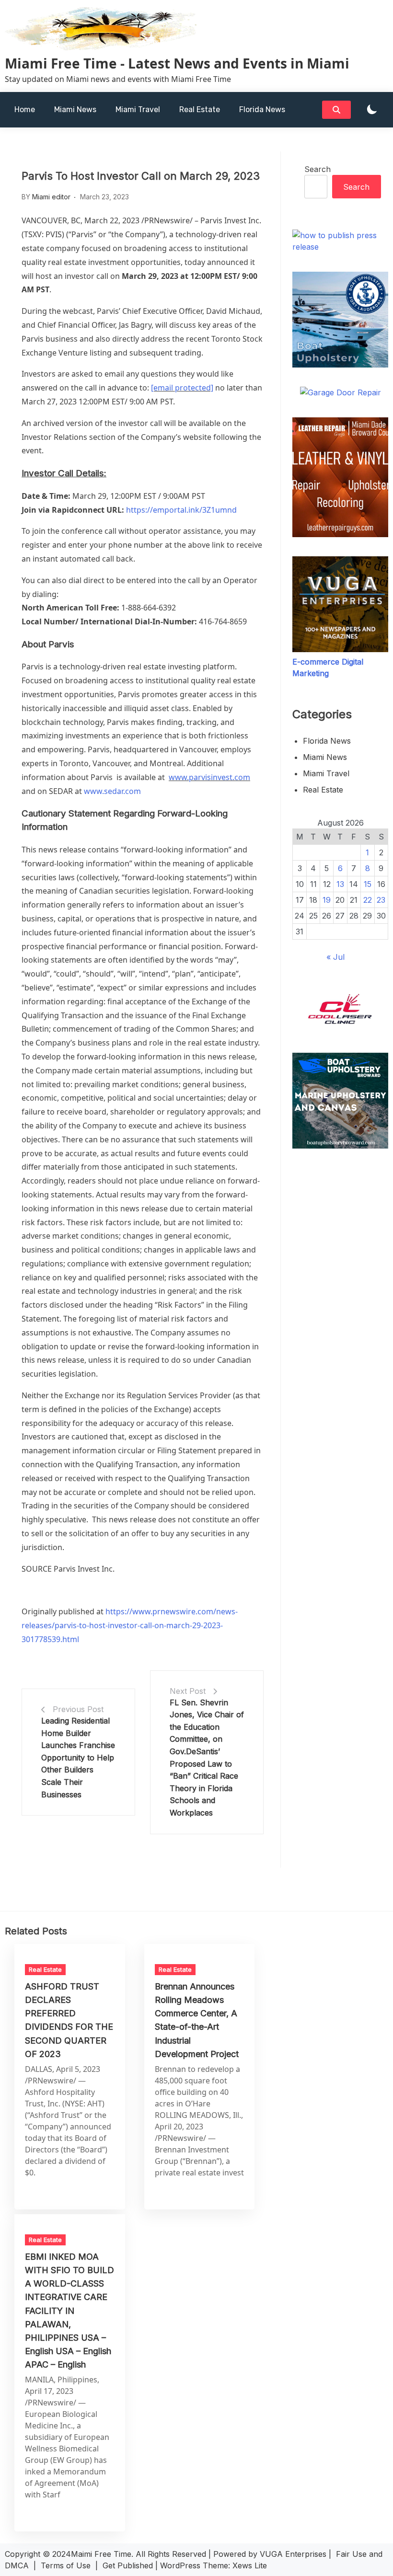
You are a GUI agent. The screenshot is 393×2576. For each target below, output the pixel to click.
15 (368, 884)
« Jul (335, 957)
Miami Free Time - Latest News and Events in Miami (177, 63)
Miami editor (51, 197)
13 (340, 884)
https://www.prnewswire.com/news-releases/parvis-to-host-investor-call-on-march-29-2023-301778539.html (130, 1625)
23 (381, 900)
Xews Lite (250, 2565)
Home (25, 109)
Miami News (75, 109)
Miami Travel (138, 109)
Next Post (188, 1691)
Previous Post (78, 1709)
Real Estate (200, 109)
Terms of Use (66, 2565)
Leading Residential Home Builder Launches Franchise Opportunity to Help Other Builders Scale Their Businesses (78, 1758)
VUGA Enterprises (293, 2554)
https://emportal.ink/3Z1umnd (181, 510)
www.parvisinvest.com (209, 777)
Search (318, 169)
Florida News (262, 109)
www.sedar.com (112, 791)
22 (368, 900)
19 (327, 900)
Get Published (128, 2565)
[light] (372, 110)
